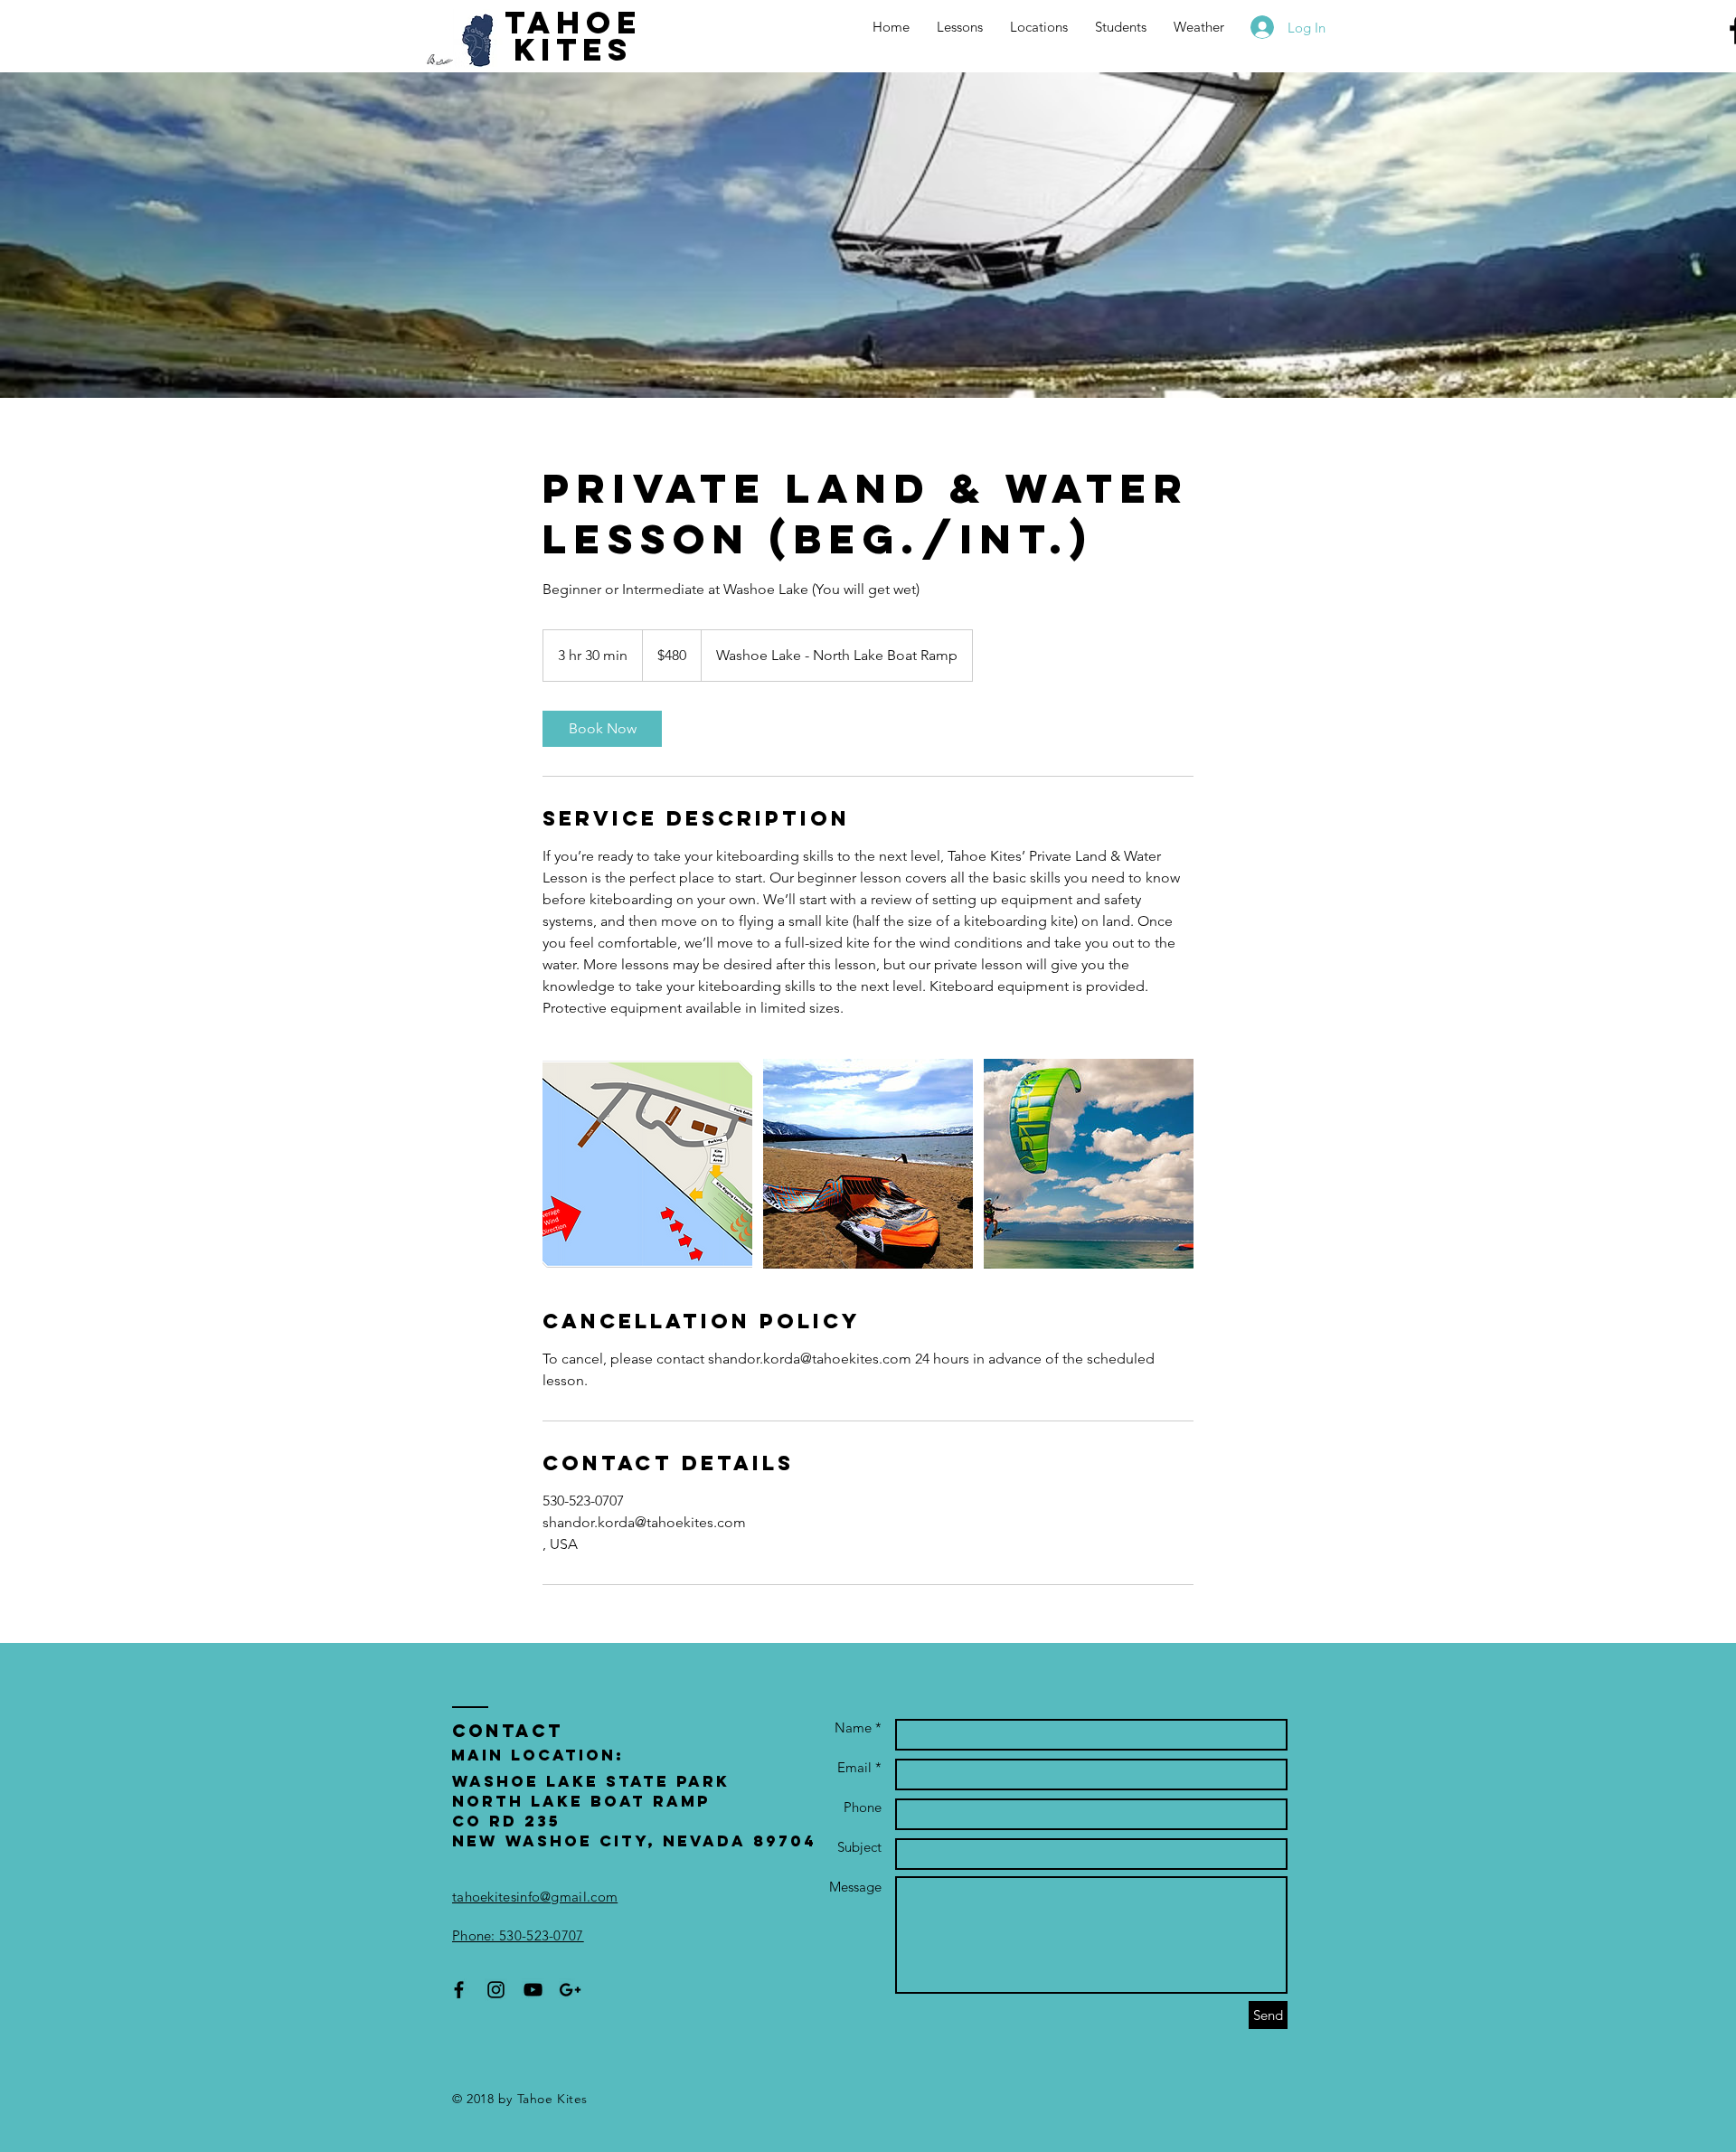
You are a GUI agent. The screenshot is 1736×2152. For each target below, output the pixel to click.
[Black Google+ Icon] (570, 1990)
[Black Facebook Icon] (459, 1990)
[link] (602, 729)
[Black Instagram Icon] (496, 1990)
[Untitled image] (647, 1164)
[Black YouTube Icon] (533, 1990)
